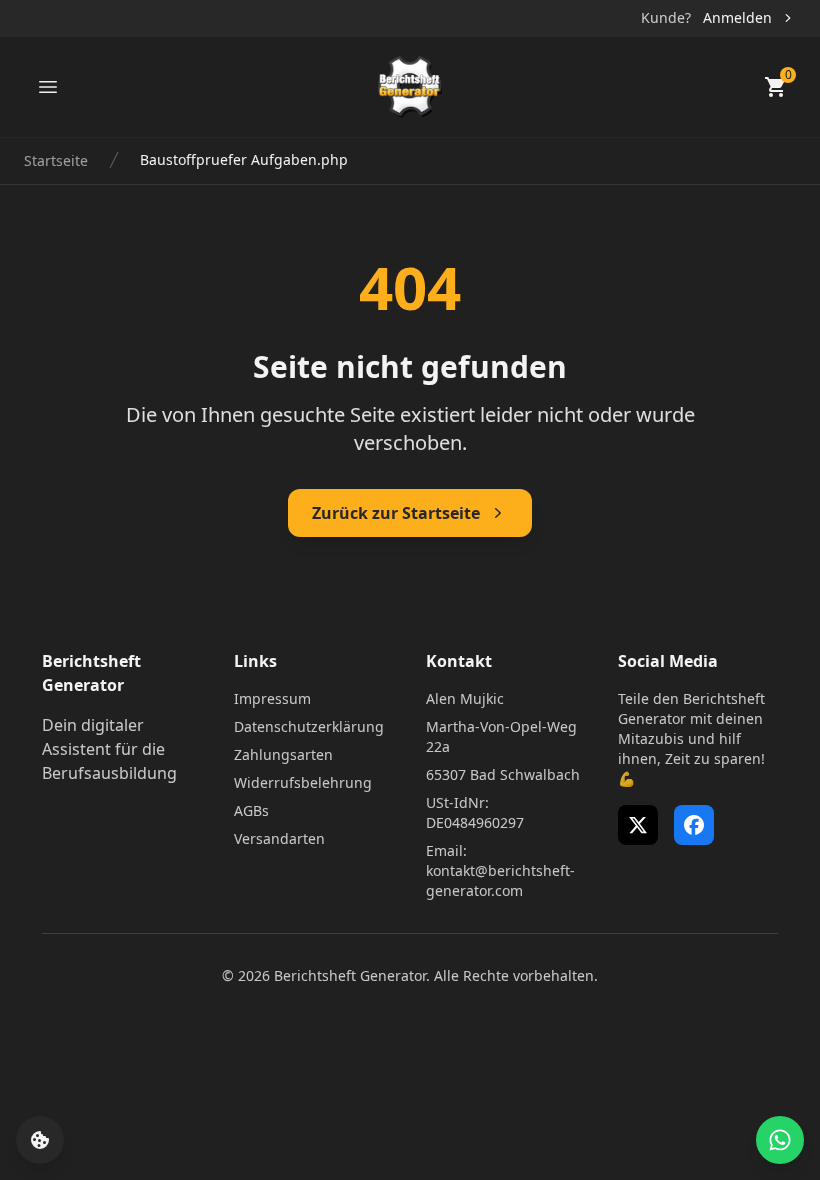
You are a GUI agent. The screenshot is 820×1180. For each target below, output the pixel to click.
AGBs (251, 810)
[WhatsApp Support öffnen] (780, 1140)
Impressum (272, 698)
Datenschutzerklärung (309, 726)
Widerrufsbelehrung (303, 782)
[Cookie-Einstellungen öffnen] (40, 1140)
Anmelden (737, 17)
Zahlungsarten (283, 754)
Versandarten (279, 838)
